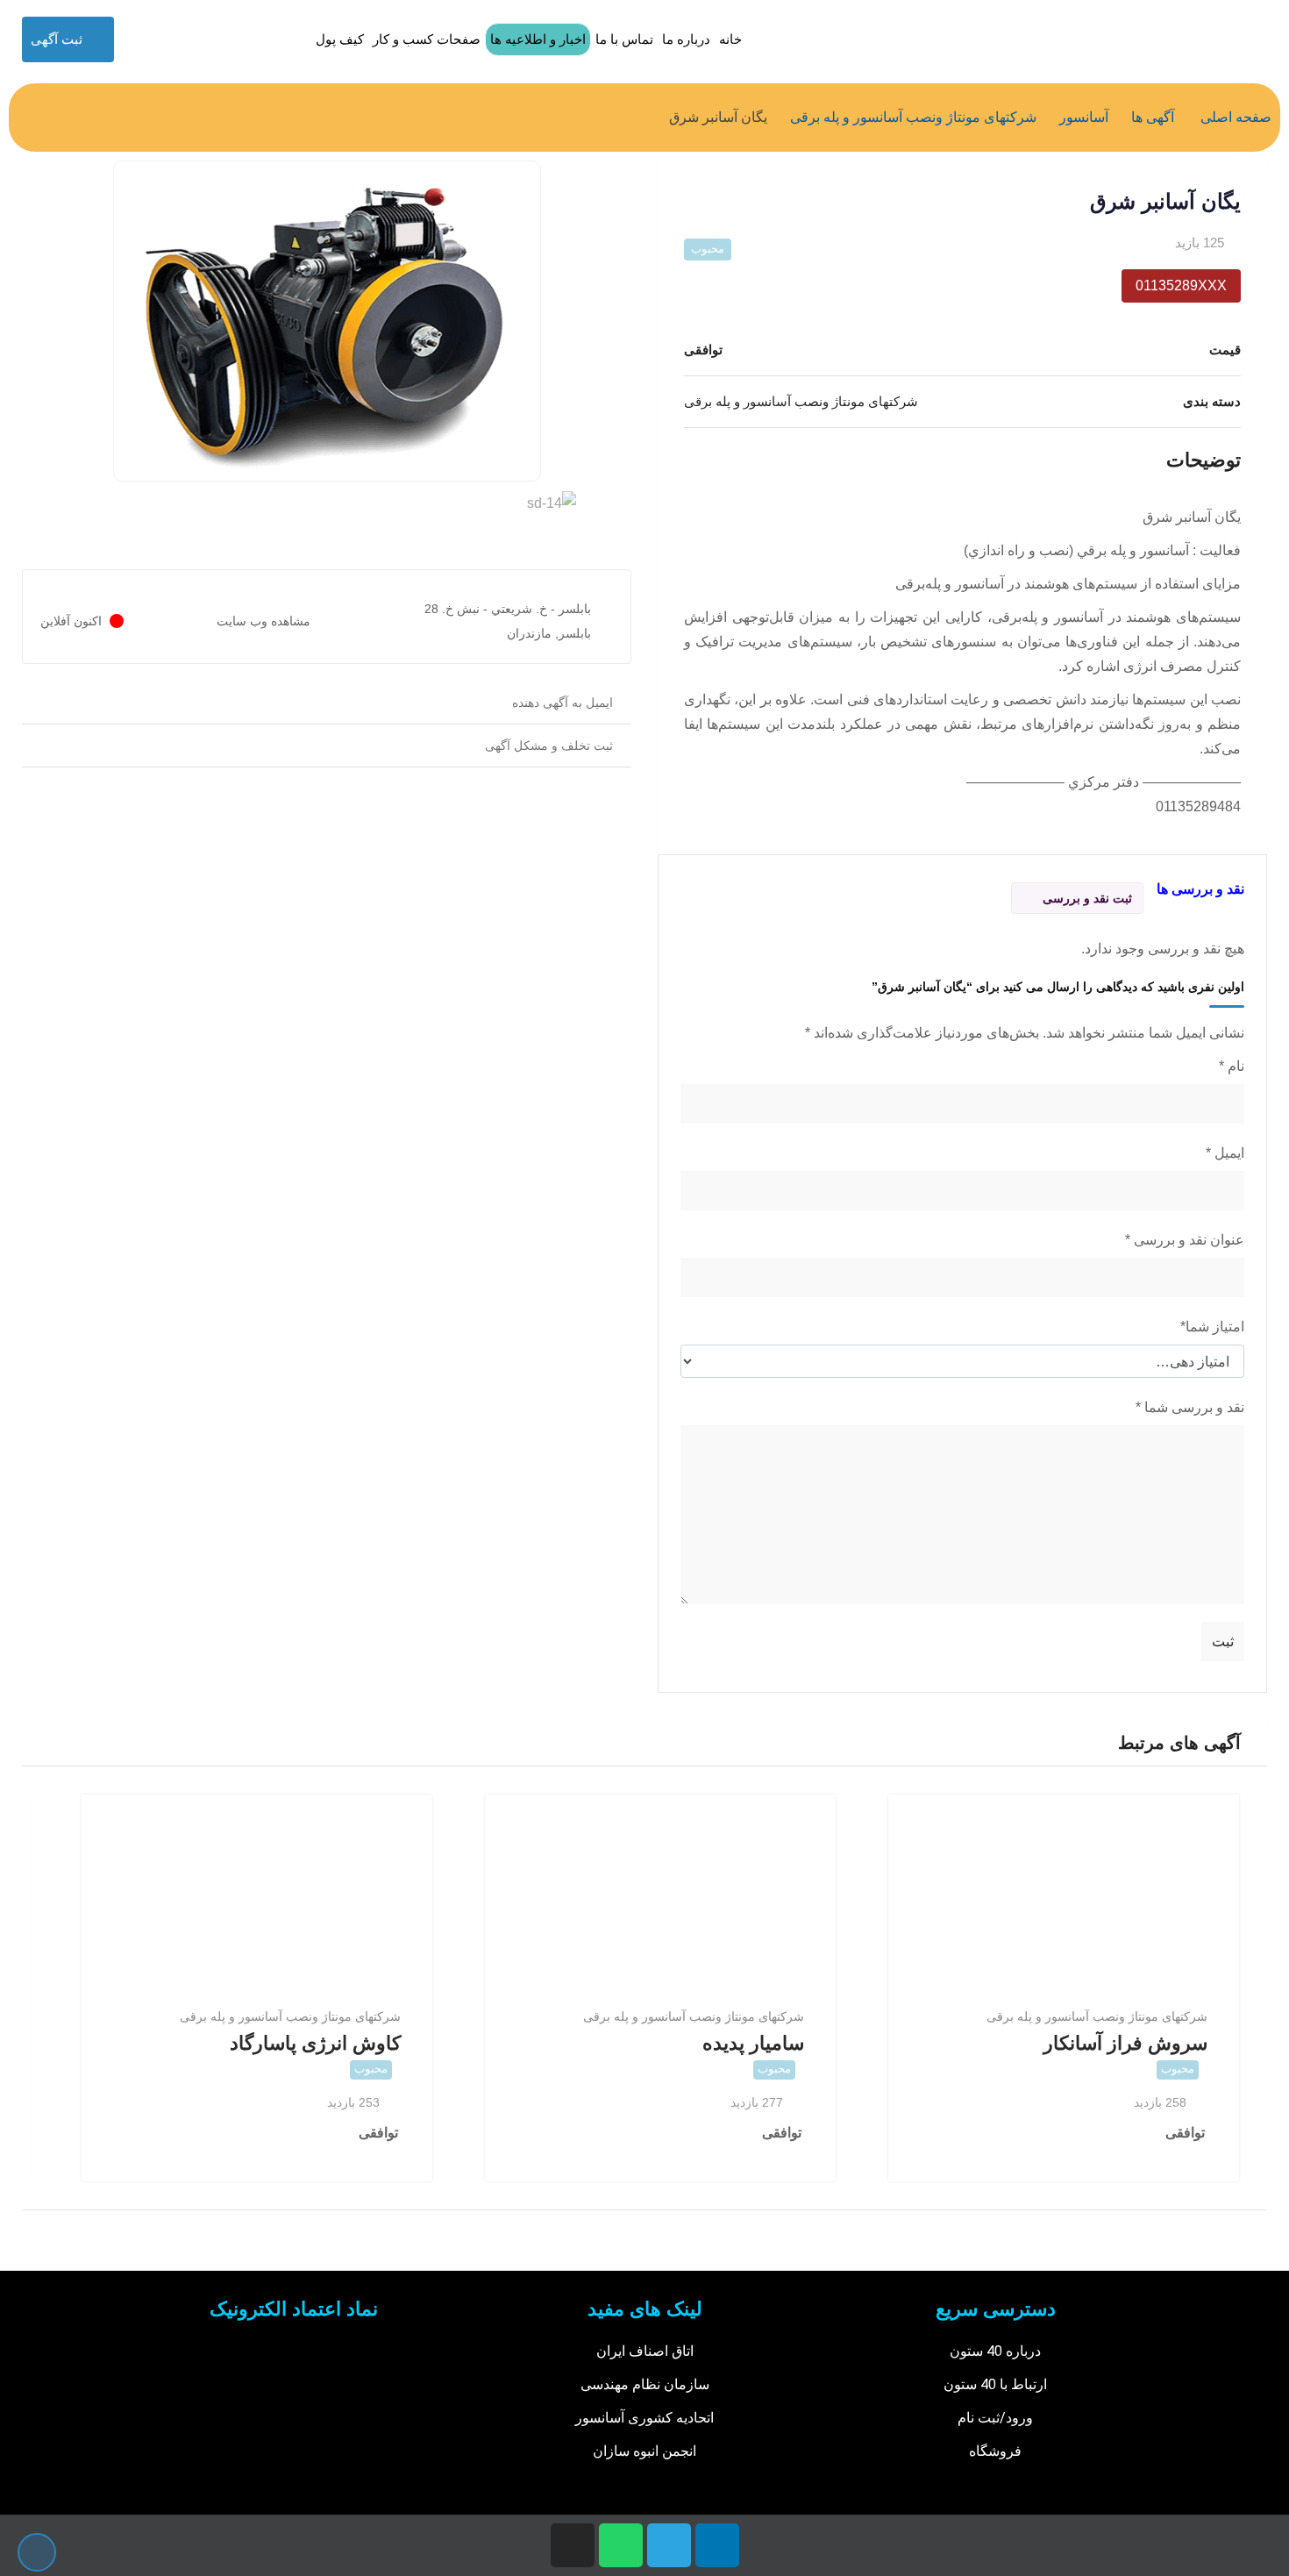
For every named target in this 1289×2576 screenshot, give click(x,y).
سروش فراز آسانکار (1125, 2043)
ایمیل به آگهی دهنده (563, 703)
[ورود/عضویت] (134, 39)
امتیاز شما (1212, 1327)
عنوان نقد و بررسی (1185, 1240)
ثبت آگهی (57, 39)
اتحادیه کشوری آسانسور (644, 2418)
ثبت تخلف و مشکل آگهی (549, 746)
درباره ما (686, 39)
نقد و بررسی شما (1190, 1407)
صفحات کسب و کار (427, 39)
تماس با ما (624, 39)
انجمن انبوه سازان (644, 2451)
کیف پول (340, 39)
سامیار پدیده (753, 2043)
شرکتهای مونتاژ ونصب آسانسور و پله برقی (1097, 2016)
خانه (730, 39)
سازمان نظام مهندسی (645, 2384)
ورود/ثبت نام (995, 2418)
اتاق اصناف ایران (645, 2351)
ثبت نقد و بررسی (1087, 898)
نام (1232, 1066)
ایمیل (1225, 1153)
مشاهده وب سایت (263, 621)
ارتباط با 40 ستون (995, 2384)
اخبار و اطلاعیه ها (538, 39)
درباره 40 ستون (995, 2351)
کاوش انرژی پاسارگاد (315, 2043)
